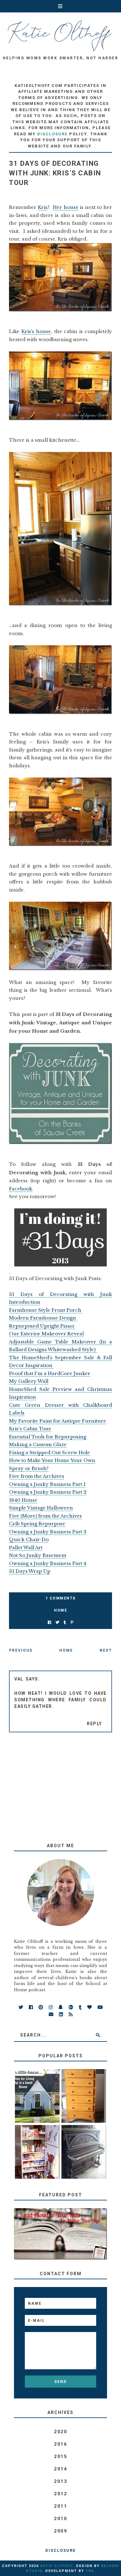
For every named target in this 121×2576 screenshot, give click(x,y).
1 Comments (61, 1598)
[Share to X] (57, 1623)
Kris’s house (36, 331)
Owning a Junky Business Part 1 (47, 1484)
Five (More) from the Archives (45, 1516)
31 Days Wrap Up (30, 1571)
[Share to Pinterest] (72, 1623)
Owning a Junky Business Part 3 (48, 1532)
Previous (21, 1650)
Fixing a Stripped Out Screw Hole (49, 1453)
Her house (66, 207)
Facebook (21, 1189)
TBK (90, 2571)
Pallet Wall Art (26, 1547)
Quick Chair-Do (29, 1539)
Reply (94, 1724)
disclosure (52, 134)
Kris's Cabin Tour (30, 1429)
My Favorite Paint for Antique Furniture (58, 1421)
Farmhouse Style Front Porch (46, 1310)
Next (106, 1650)
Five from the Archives (37, 1476)
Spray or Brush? (29, 1468)
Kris (43, 207)
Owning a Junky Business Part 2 (48, 1492)
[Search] (98, 2035)
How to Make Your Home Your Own (52, 1460)
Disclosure (60, 2550)
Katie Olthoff (57, 2566)
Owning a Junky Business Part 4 (48, 1563)
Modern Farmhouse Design (43, 1318)
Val (19, 1679)
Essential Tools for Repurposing (48, 1437)
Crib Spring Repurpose (37, 1524)
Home (60, 1610)
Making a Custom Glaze (38, 1444)
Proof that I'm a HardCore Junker (50, 1373)
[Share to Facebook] (49, 1623)
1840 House (23, 1500)
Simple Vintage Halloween (41, 1508)
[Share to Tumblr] (65, 1623)
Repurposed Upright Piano (42, 1326)
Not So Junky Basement (38, 1555)
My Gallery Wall (29, 1381)
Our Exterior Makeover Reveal (46, 1334)
